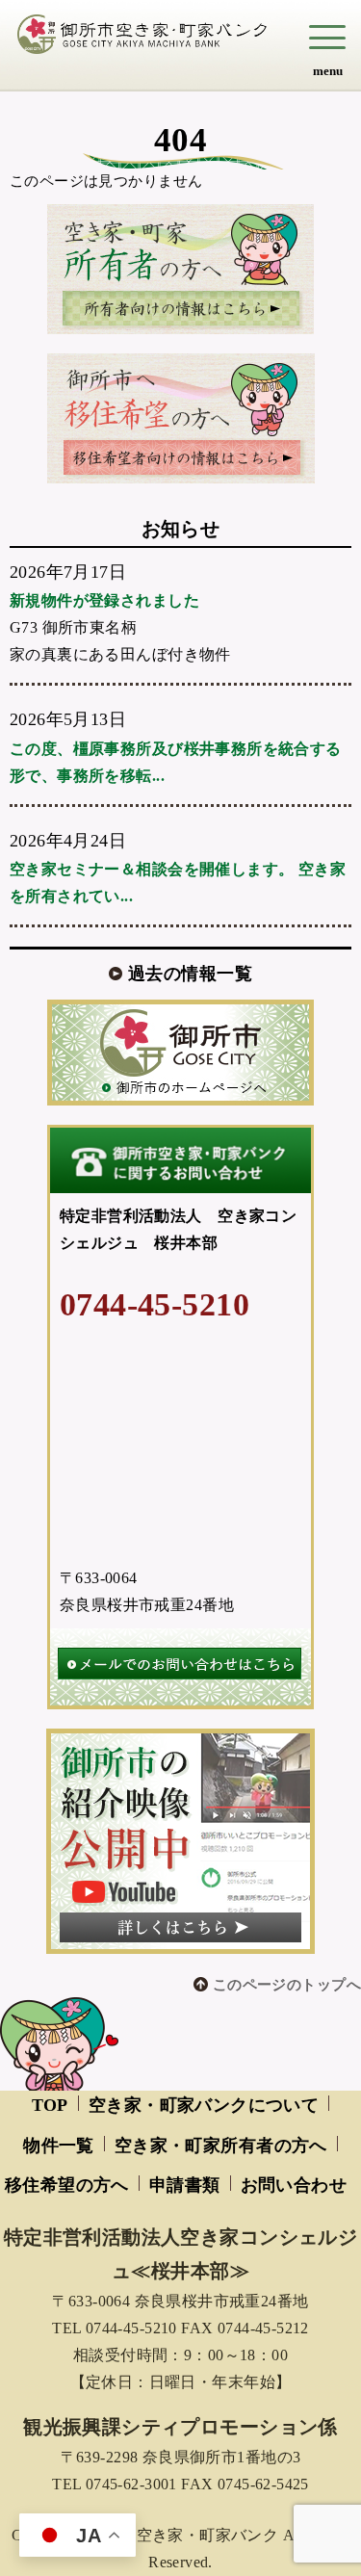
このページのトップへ (287, 1985)
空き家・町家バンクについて (204, 2105)
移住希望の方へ (67, 2185)
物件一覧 (59, 2146)
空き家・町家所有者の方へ (221, 2146)
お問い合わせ (294, 2185)
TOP (50, 2105)
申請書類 (185, 2185)
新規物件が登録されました (104, 600)
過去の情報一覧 (190, 974)
